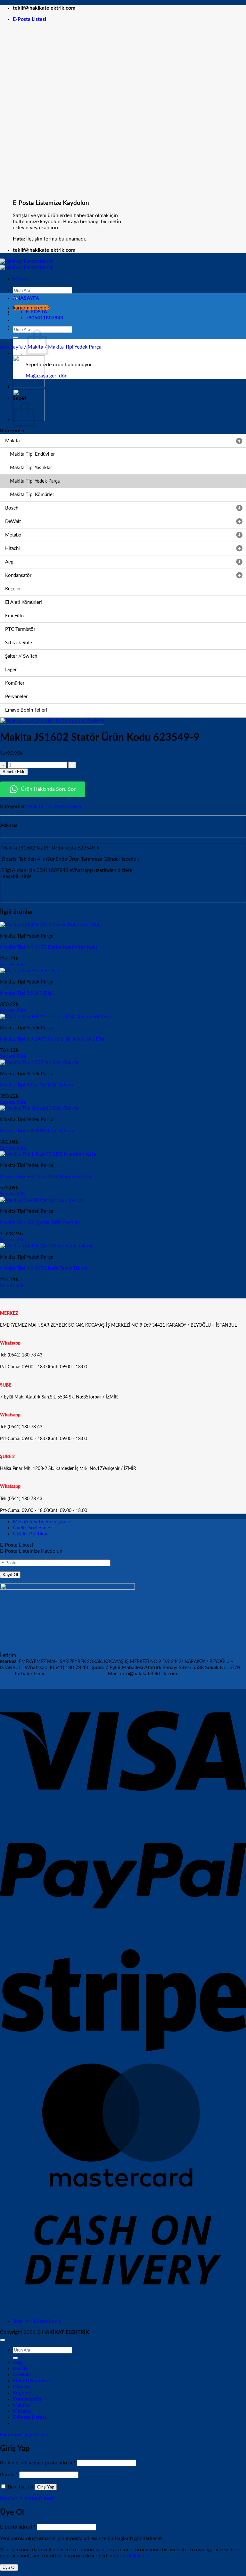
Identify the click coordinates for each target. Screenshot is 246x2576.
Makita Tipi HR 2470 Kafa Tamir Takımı (44, 1268)
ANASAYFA (26, 298)
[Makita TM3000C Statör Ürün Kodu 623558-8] (29, 386)
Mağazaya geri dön (47, 376)
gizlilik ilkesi (136, 2556)
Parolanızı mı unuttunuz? (28, 2498)
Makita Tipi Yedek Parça (75, 347)
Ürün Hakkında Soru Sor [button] (48, 789)
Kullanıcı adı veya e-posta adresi (38, 2463)
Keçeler (22, 2393)
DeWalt (21, 2375)
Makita (21, 2405)
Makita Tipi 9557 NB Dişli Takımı (37, 1085)
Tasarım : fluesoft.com (37, 2321)
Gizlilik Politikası (31, 1534)
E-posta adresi (18, 2527)
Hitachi (21, 2387)
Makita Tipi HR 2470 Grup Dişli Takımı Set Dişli (53, 1039)
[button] (29, 19)
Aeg (17, 2362)
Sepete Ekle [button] (13, 965)
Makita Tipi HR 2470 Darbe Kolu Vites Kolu (49, 947)
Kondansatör (27, 2399)
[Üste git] (3, 2340)
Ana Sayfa (11, 347)
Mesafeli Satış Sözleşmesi (41, 1522)
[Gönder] (15, 337)
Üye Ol (9, 2568)
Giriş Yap (46, 2487)
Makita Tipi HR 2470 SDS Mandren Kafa (45, 1177)
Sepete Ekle (14, 772)
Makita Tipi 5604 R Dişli (27, 993)
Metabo (22, 2411)
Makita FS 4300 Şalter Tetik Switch (39, 1222)
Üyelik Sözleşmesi (33, 1528)
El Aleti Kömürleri (33, 2381)
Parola (9, 2475)
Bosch (20, 2369)
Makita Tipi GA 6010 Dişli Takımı (37, 1131)
